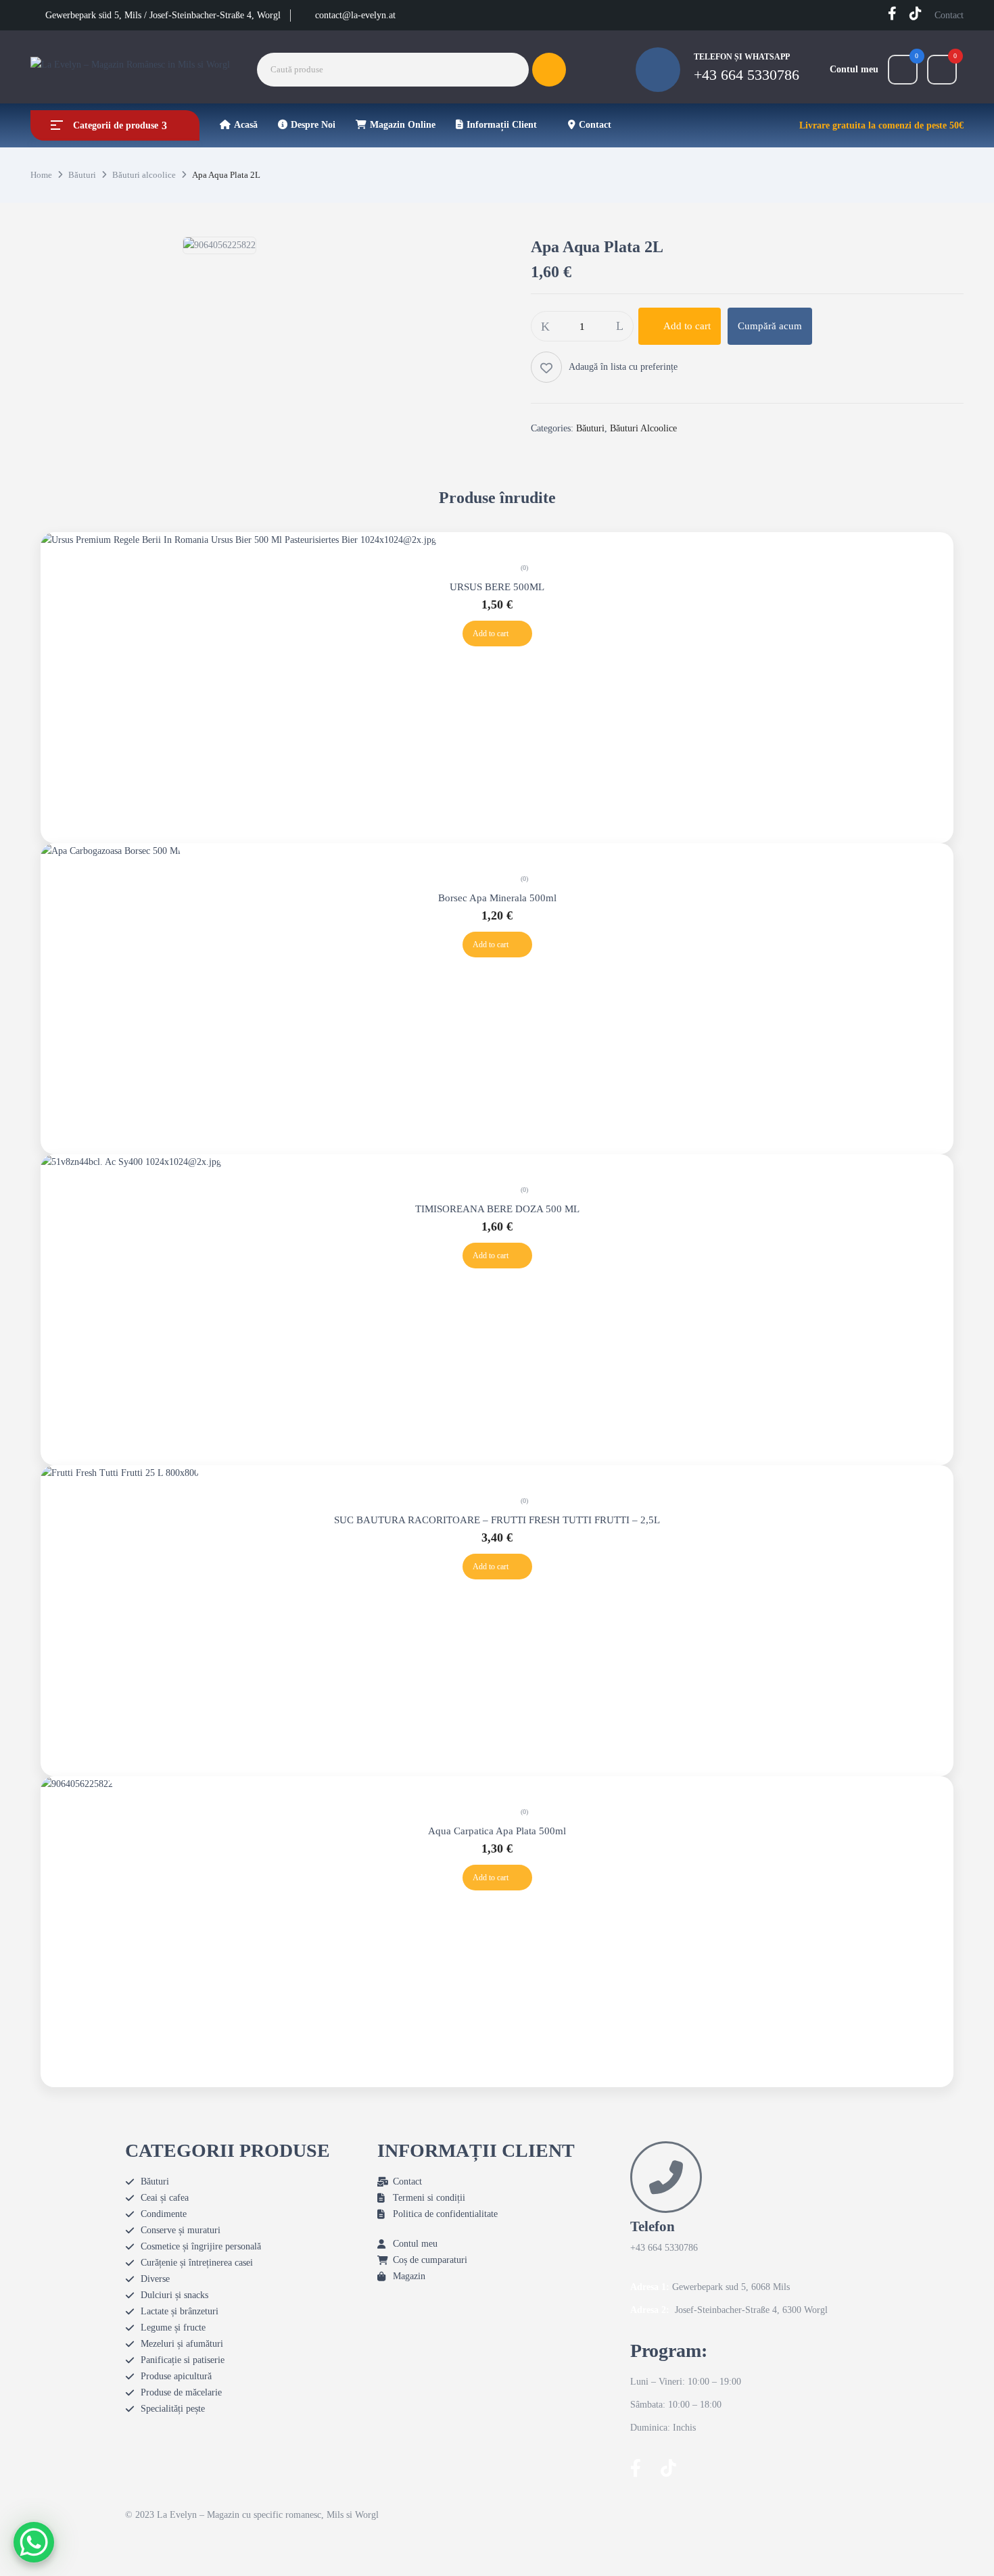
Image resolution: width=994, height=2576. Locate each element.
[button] (942, 70)
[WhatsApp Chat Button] (34, 2542)
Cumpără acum (770, 326)
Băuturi (82, 175)
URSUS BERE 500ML (497, 587)
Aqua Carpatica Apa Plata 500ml (497, 1831)
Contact (949, 15)
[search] (549, 70)
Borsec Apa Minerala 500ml (497, 898)
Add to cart (687, 326)
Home (41, 175)
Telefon (653, 2226)
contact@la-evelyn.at (355, 15)
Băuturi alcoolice (144, 175)
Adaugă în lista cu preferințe (623, 367)
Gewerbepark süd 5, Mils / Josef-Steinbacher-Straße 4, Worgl (163, 15)
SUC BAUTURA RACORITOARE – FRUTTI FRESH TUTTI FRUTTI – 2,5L (497, 1520)
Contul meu (854, 69)
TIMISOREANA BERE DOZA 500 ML (497, 1209)
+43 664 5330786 (747, 75)
